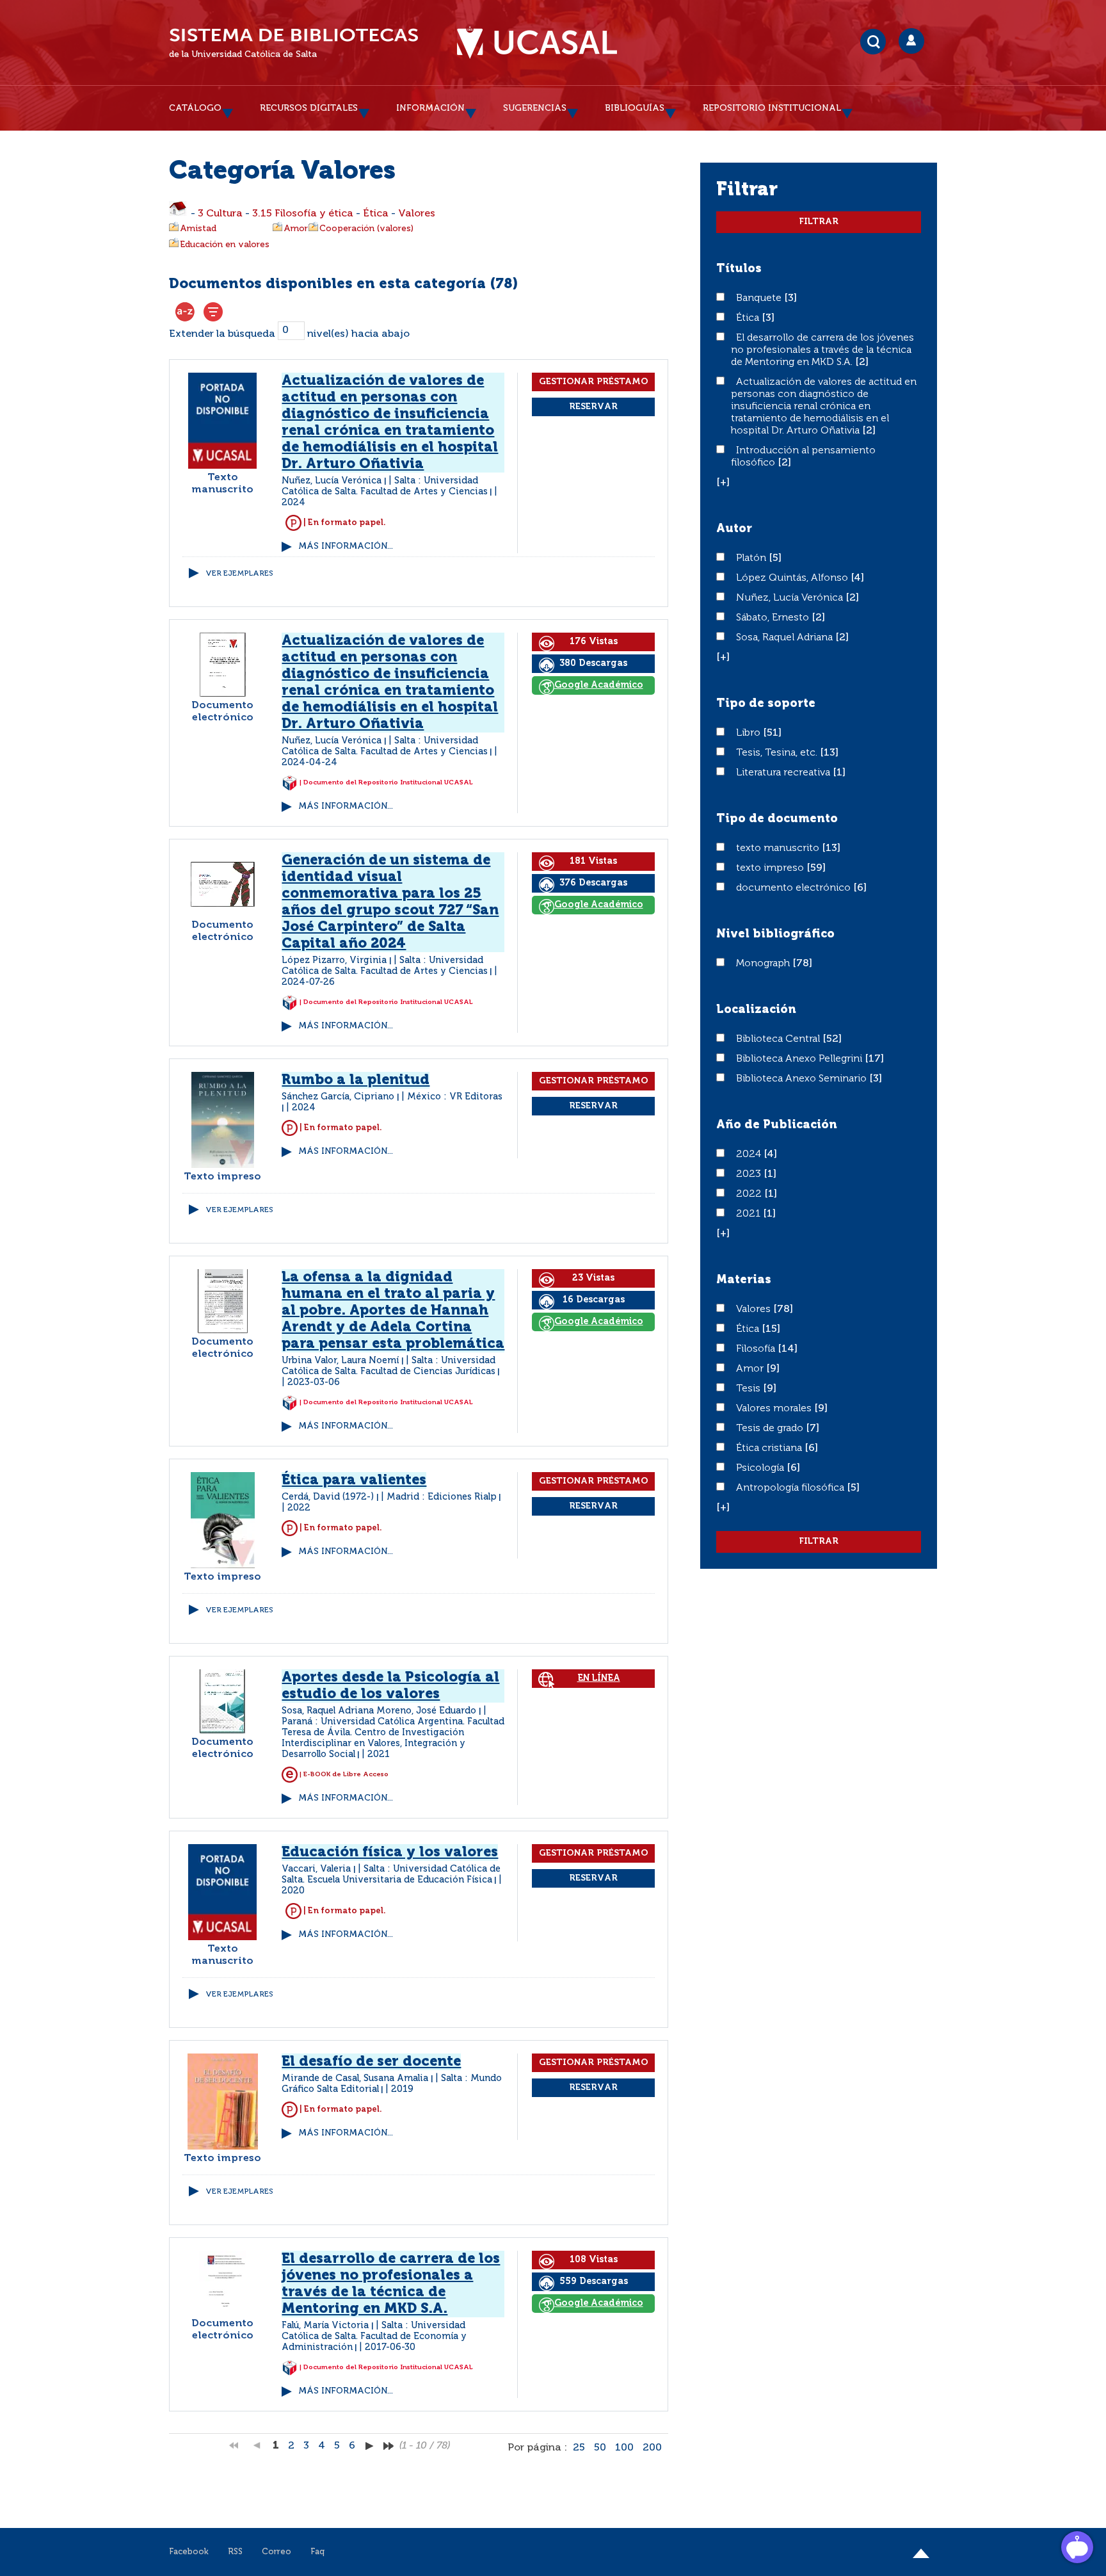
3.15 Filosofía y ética (303, 214)
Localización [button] (756, 1010)
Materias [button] (744, 1280)
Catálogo (195, 108)
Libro (749, 733)
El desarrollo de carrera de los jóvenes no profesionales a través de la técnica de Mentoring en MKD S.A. (822, 350)
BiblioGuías (635, 108)
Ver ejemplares (239, 574)
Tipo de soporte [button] (766, 704)
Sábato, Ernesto (774, 618)
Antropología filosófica (791, 1488)
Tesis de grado (771, 1429)
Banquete (760, 298)
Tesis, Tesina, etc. (778, 753)
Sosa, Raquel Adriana (786, 638)
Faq (317, 2552)
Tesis (749, 1389)
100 (624, 2448)
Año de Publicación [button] (777, 1125)
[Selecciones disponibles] (185, 312)
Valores (417, 214)
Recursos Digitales (309, 108)
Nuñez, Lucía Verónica (791, 598)
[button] (723, 483)
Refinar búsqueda (213, 312)
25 (579, 2448)
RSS (235, 2552)
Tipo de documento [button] (777, 819)
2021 (749, 1214)
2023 (750, 1174)
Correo (276, 2552)
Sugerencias (535, 108)
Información (430, 108)
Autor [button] (734, 529)
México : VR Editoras (455, 1097)
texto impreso (771, 868)
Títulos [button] (739, 269)
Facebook (189, 2552)
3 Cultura (220, 214)
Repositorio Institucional (772, 108)
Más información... (346, 547)
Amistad (198, 229)
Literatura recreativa (784, 773)
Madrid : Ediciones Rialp (442, 1497)
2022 (750, 1194)
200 (652, 2448)
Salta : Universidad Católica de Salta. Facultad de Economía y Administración (374, 2337)
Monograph (764, 964)
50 (600, 2448)
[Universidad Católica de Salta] (537, 43)
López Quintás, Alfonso (793, 578)
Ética (376, 214)
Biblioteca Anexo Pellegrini (800, 1059)
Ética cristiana (770, 1448)
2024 (750, 1154)
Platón (752, 558)
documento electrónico (795, 888)
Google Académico (599, 685)
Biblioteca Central (779, 1039)
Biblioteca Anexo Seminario (803, 1079)
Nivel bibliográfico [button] (775, 934)
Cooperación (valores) (366, 229)
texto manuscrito (779, 848)
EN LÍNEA (599, 1678)
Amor (296, 229)
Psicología (761, 1468)
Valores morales (775, 1409)
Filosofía (757, 1349)
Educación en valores (225, 245)
